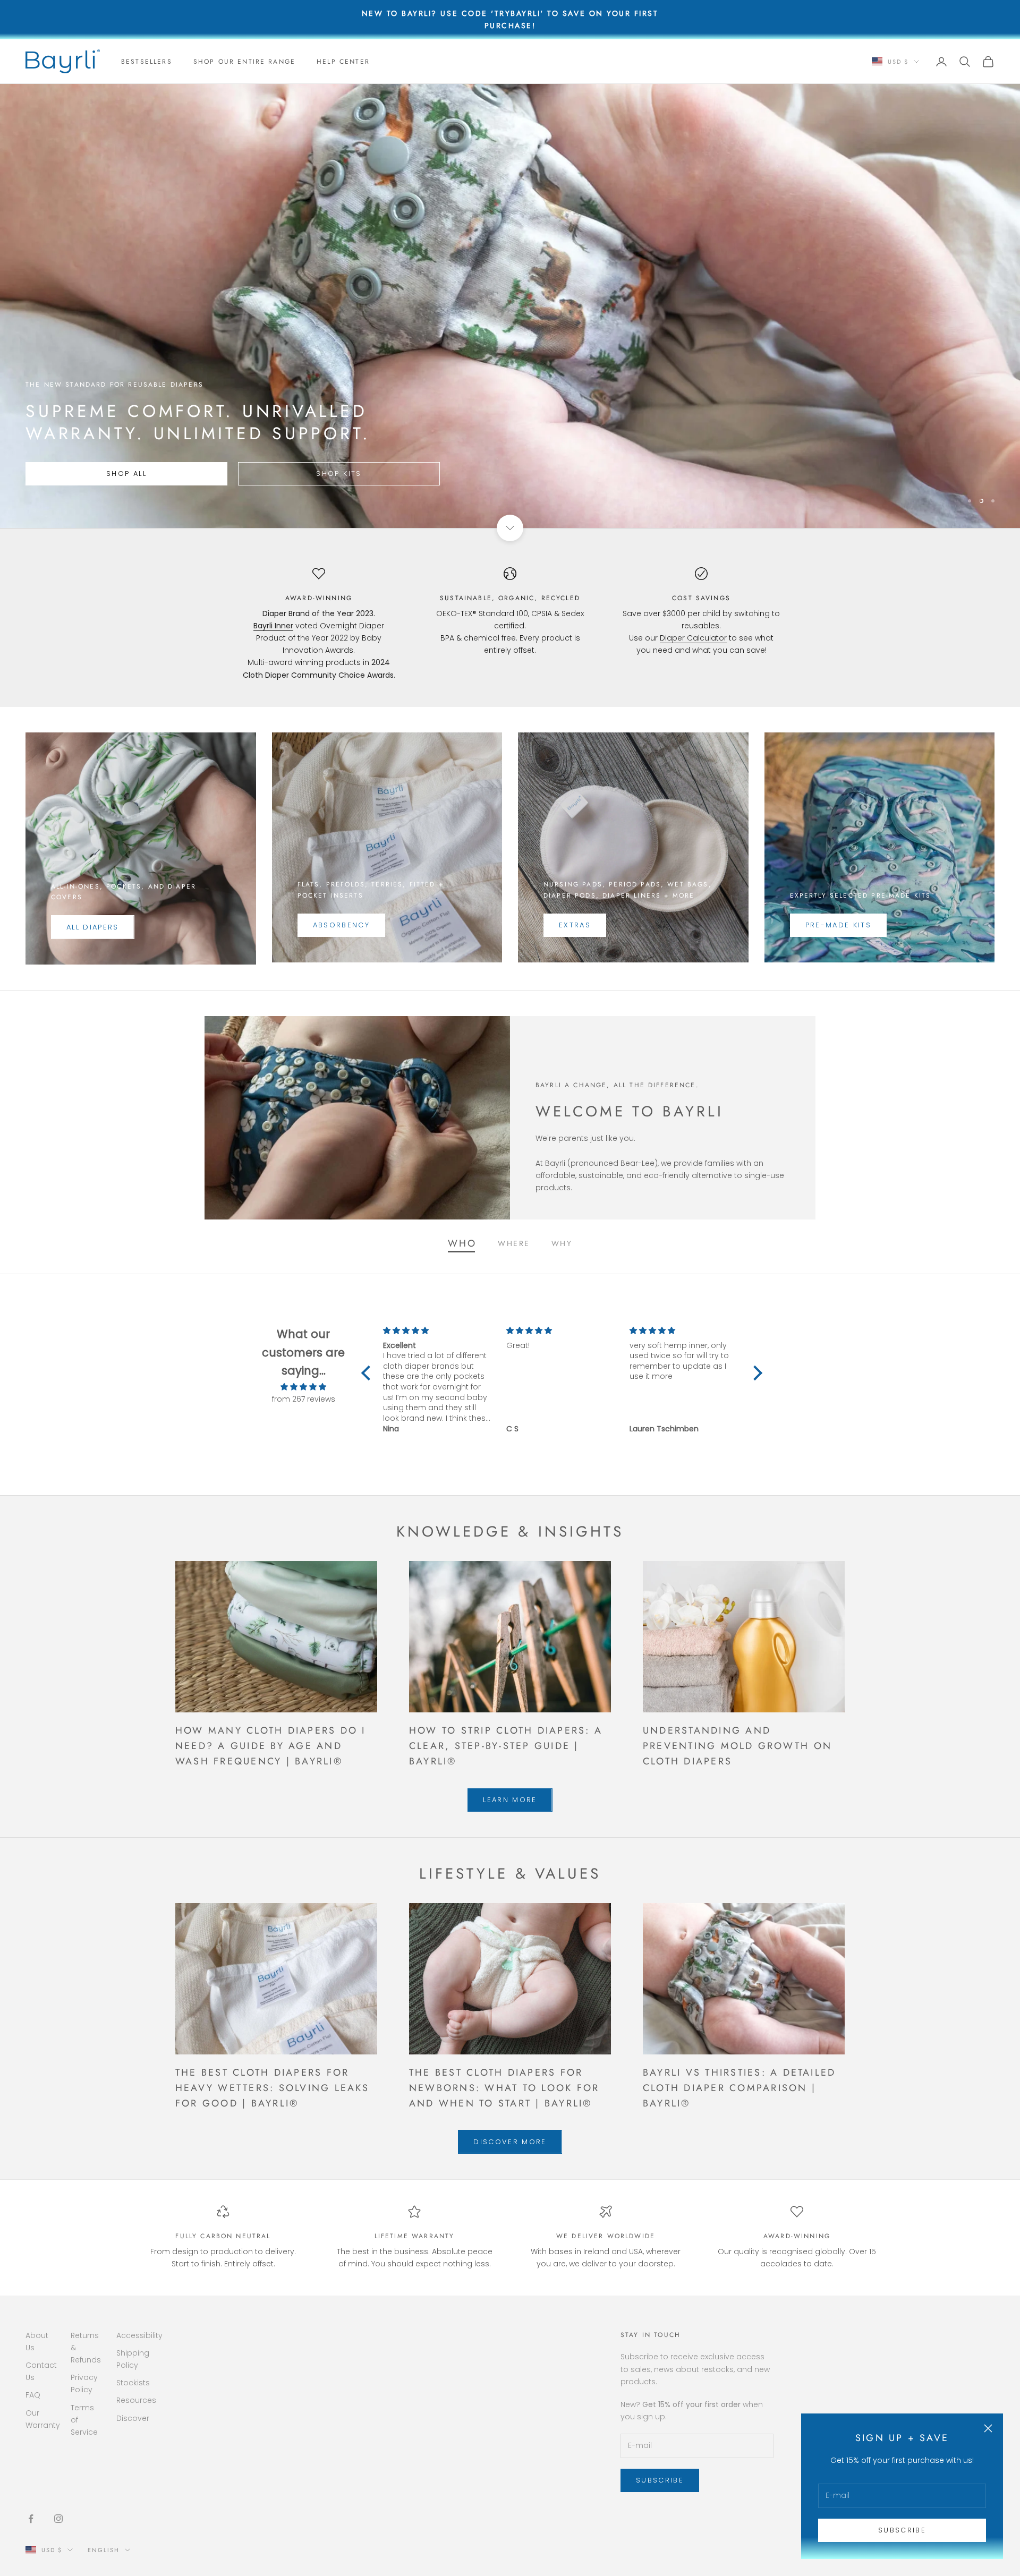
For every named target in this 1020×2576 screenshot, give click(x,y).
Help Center (343, 62)
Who (462, 1243)
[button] (369, 1373)
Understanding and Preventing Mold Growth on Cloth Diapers (737, 1746)
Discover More (510, 2142)
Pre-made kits (838, 925)
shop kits (331, 474)
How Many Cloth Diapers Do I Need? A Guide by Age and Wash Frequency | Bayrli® (270, 1746)
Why (562, 1243)
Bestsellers (147, 62)
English (104, 2550)
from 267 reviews (304, 1399)
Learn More (510, 1800)
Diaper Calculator (693, 638)
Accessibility (139, 2335)
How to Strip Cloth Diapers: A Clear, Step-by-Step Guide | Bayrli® (506, 1746)
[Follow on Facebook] (31, 2519)
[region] (510, 306)
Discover (133, 2418)
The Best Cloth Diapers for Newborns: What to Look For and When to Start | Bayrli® (504, 2088)
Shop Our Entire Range (244, 62)
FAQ (33, 2395)
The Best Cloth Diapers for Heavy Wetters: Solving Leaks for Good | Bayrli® (273, 2088)
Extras (575, 925)
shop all (124, 474)
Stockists (133, 2383)
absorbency (341, 925)
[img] (303, 1387)
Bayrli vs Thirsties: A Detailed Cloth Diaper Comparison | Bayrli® (739, 2088)
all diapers (93, 927)
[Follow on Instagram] (58, 2519)
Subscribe (902, 2530)
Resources (136, 2400)
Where (514, 1243)
